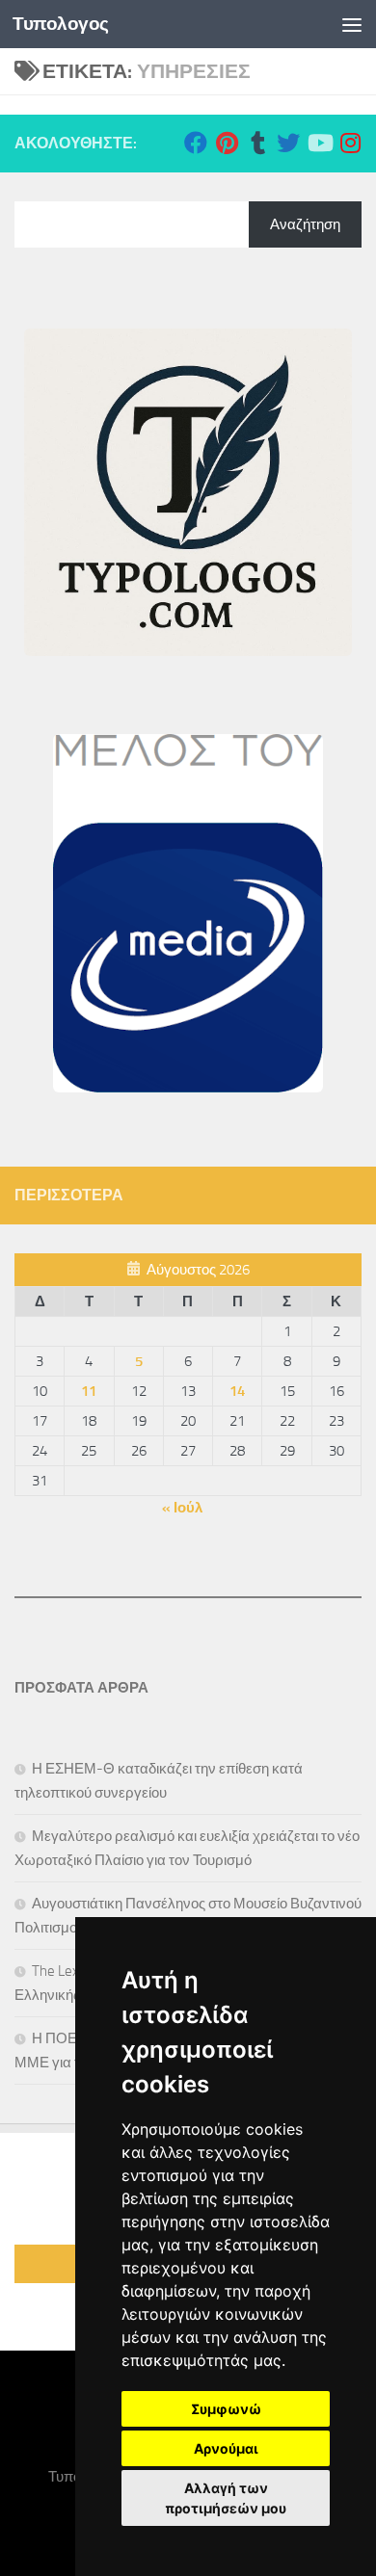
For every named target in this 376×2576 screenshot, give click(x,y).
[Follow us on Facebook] (196, 143)
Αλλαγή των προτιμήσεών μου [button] (226, 2498)
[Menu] (352, 24)
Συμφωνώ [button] (226, 2409)
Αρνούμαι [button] (226, 2448)
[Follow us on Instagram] (350, 143)
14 (237, 1391)
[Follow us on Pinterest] (227, 143)
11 (89, 1391)
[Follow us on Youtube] (319, 143)
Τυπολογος (61, 24)
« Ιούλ (182, 1508)
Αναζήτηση (305, 224)
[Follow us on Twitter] (288, 143)
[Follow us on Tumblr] (257, 143)
